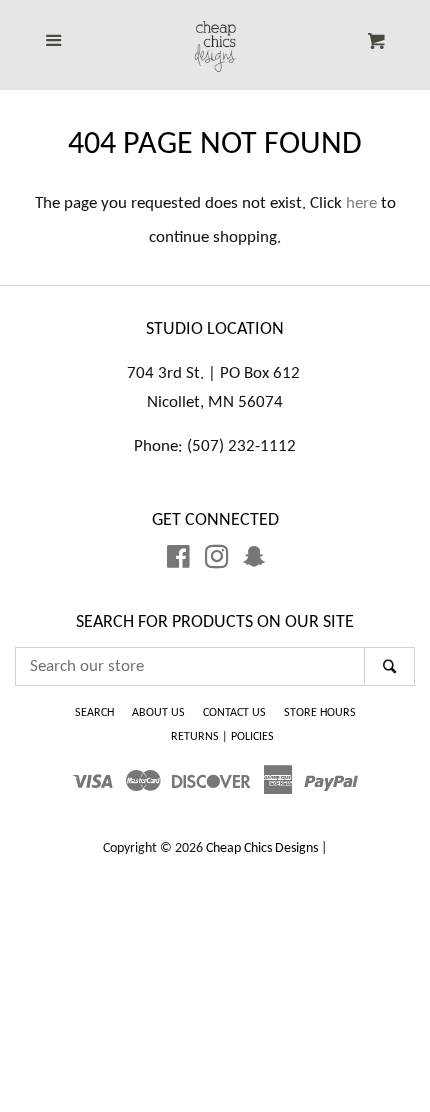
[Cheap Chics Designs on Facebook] (178, 561)
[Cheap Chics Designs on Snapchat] (254, 561)
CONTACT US (234, 713)
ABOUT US (158, 713)
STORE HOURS (320, 713)
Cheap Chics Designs (262, 848)
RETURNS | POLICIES (222, 737)
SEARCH (94, 713)
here (361, 203)
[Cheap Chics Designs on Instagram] (217, 561)
